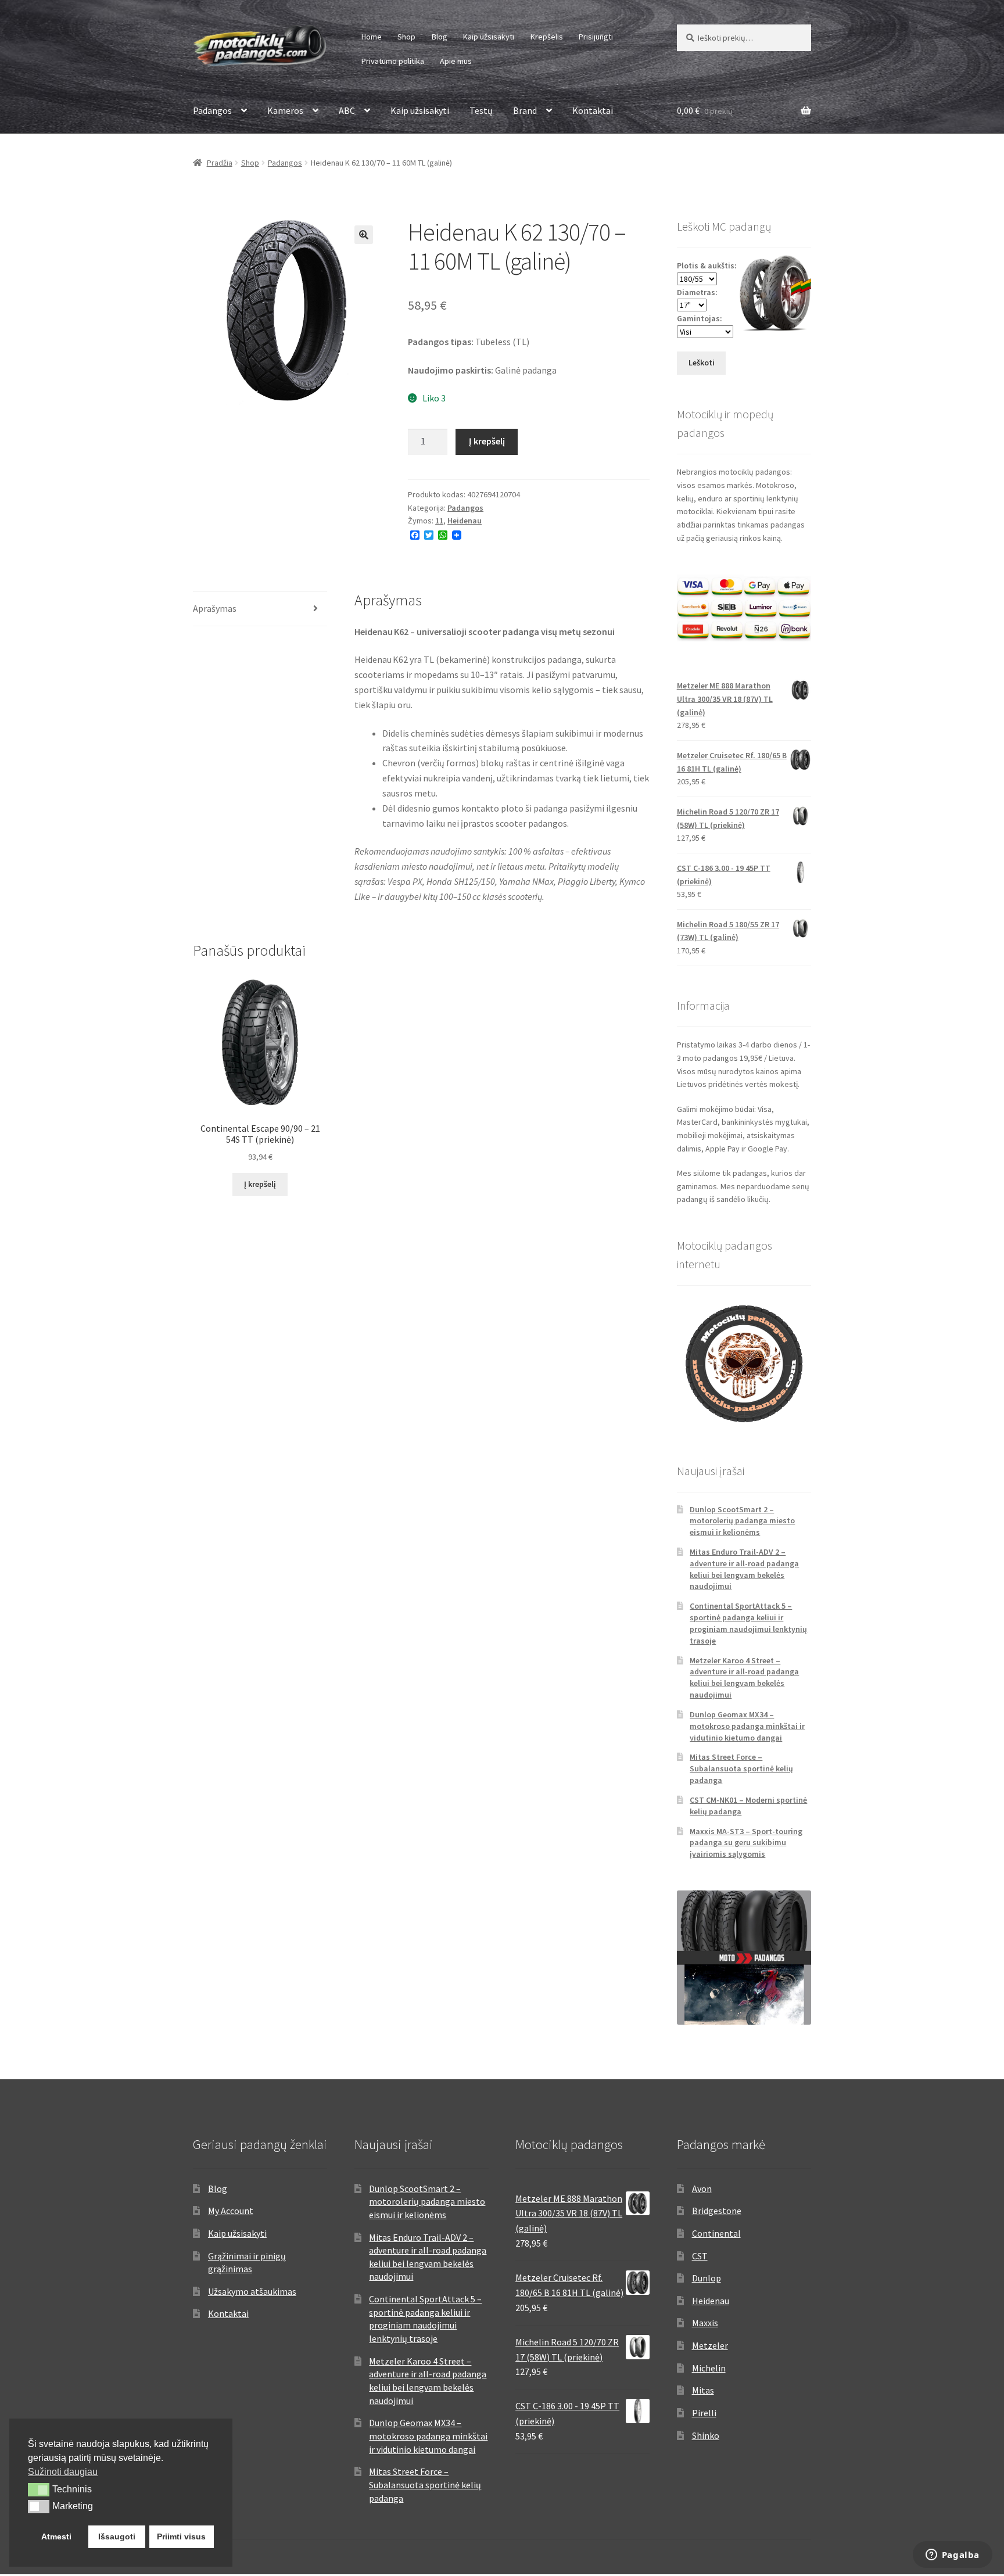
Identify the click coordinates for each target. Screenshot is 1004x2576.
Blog (440, 37)
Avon (702, 2188)
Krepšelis (547, 37)
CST (700, 2256)
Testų (481, 110)
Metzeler (710, 2345)
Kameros (285, 110)
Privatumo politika (393, 61)
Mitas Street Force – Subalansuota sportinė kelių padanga (741, 1768)
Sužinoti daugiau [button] (63, 2472)
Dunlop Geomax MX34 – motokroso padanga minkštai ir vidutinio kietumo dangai (747, 1726)
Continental (716, 2233)
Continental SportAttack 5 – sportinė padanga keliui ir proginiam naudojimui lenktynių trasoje (748, 1623)
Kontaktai (593, 110)
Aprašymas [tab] (215, 608)
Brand (525, 110)
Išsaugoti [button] (117, 2536)
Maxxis (705, 2323)
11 (439, 521)
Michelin (709, 2368)
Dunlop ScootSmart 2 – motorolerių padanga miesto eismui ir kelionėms (742, 1521)
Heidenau (465, 521)
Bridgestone (717, 2211)
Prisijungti (596, 37)
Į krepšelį (487, 441)
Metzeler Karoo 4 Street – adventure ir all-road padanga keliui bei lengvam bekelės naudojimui (744, 1678)
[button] (364, 235)
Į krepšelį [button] (260, 1184)
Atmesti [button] (56, 2536)
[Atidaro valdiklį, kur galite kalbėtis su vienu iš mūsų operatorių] (952, 2556)
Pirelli (704, 2413)
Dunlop (707, 2278)
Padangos (212, 110)
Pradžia (220, 163)
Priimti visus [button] (181, 2536)
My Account (231, 2211)
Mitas (703, 2390)
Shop (406, 37)
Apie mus (456, 61)
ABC (347, 110)
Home (372, 37)
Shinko (706, 2435)
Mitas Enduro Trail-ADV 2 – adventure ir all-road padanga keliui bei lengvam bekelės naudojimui (744, 1569)
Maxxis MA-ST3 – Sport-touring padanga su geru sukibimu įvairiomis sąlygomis (746, 1843)
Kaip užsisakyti (489, 37)
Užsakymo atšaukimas (252, 2291)
